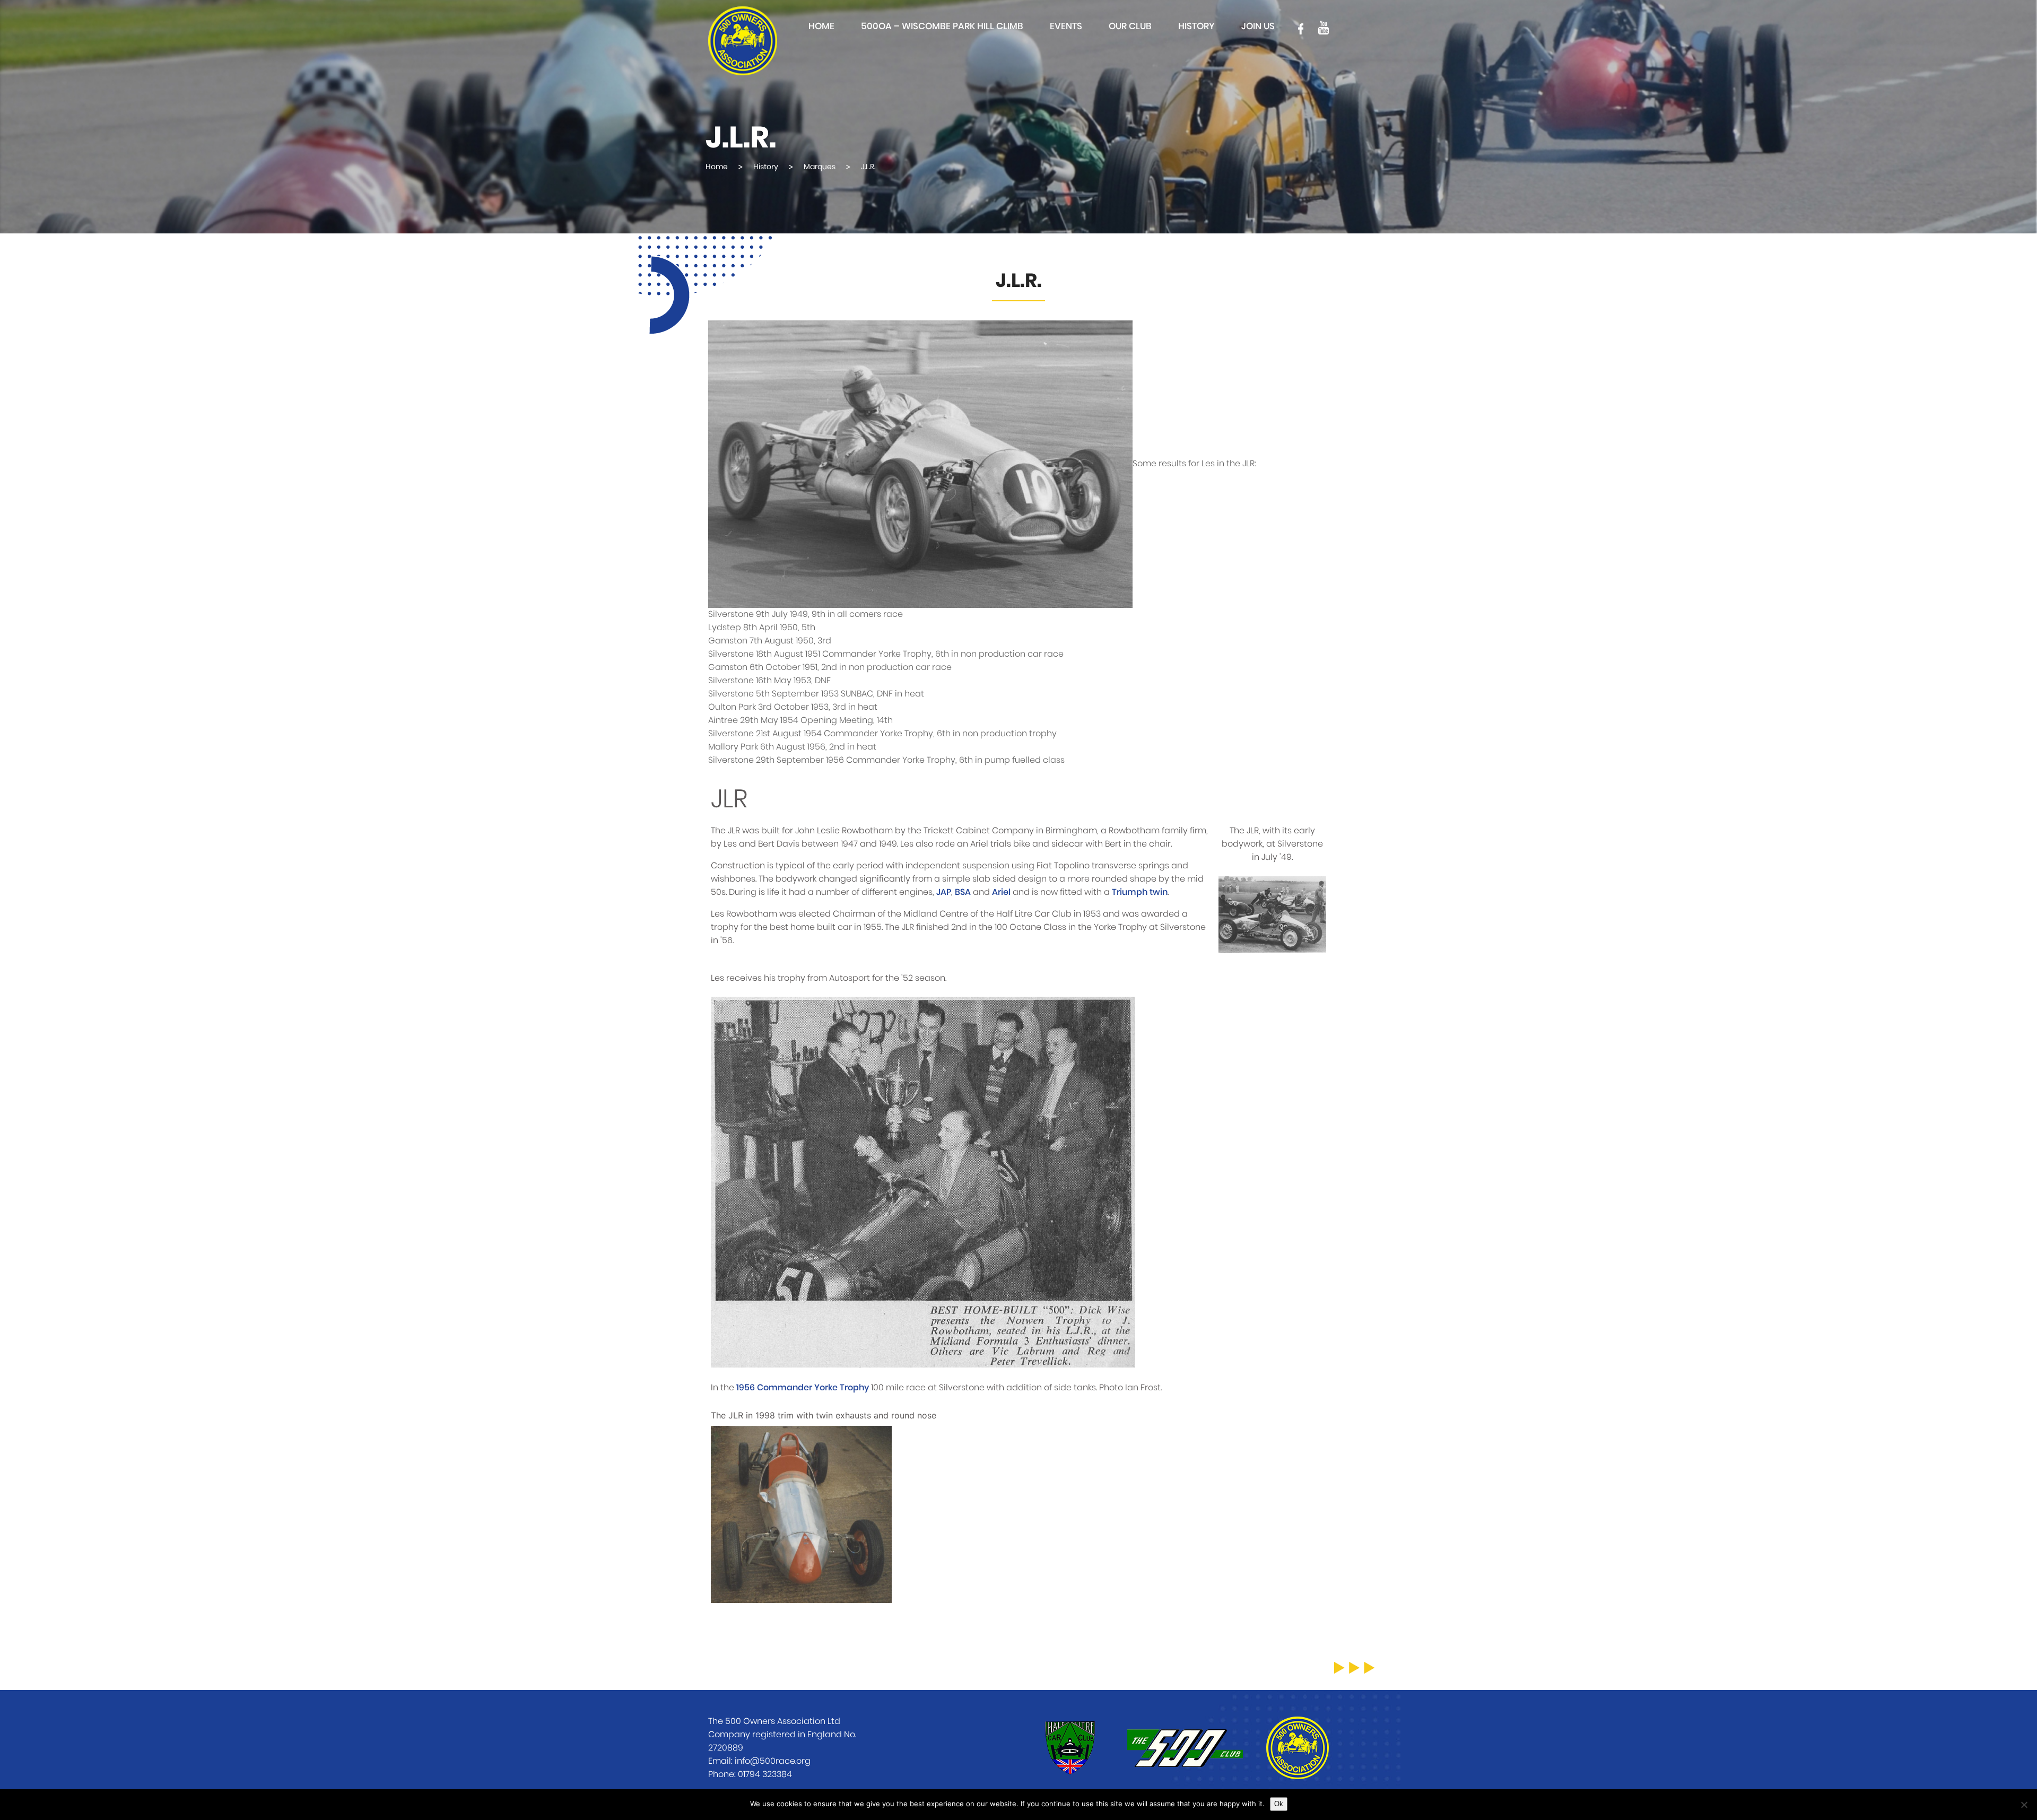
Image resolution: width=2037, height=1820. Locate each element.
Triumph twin (1140, 892)
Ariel (1001, 892)
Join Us (1258, 26)
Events (1066, 26)
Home (821, 26)
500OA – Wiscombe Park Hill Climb (942, 26)
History (1196, 26)
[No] (2024, 1805)
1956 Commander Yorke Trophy (803, 1388)
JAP (944, 892)
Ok (1279, 1804)
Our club (1130, 26)
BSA (963, 892)
